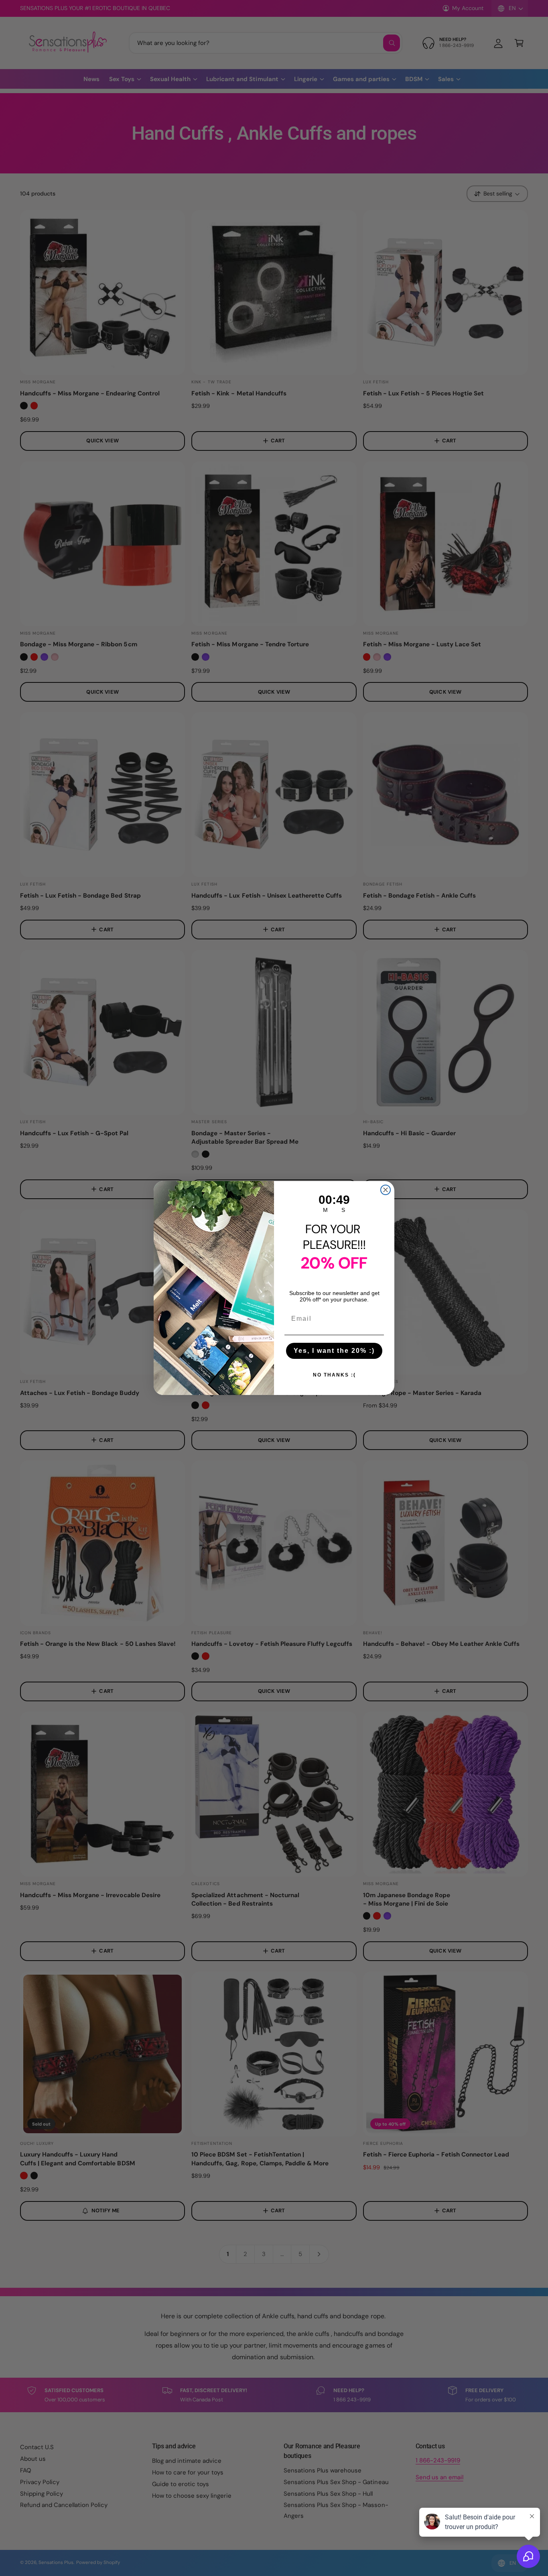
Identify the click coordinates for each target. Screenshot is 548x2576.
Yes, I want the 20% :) (334, 1351)
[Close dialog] (386, 1190)
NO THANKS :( (334, 1375)
